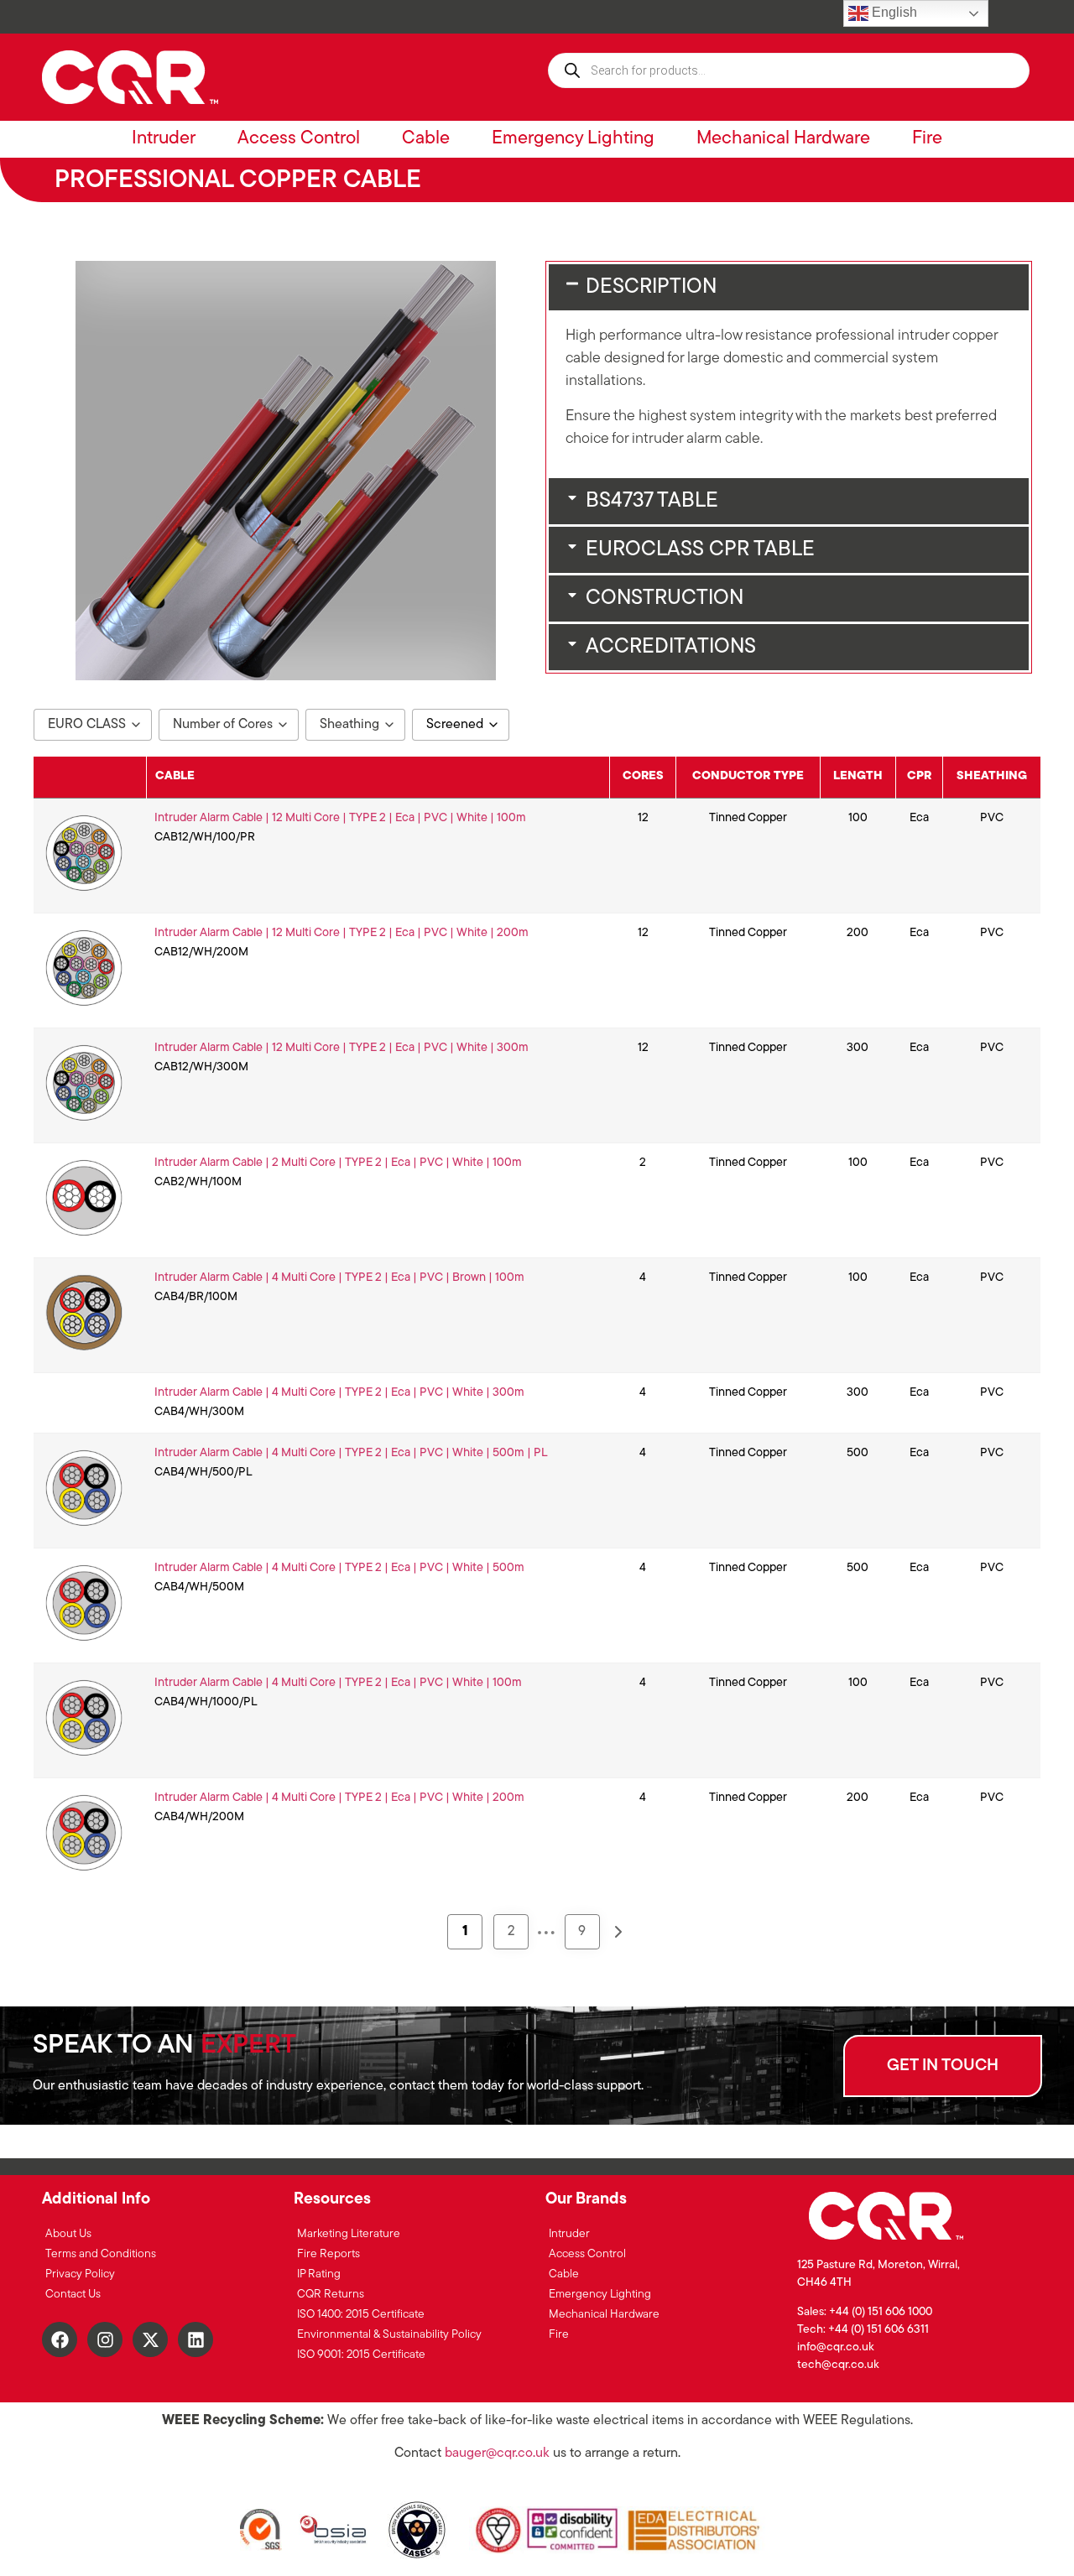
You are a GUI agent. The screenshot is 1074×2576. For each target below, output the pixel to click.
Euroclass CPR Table (700, 550)
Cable (426, 139)
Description (651, 287)
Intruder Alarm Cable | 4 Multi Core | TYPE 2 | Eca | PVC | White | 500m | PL (351, 1453)
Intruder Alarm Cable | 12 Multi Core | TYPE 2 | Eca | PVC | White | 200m (341, 933)
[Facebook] (60, 2339)
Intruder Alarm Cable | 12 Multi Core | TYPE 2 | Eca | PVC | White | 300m (341, 1048)
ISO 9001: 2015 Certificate (361, 2355)
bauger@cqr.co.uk (497, 2454)
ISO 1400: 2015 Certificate (361, 2315)
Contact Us (73, 2295)
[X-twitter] (150, 2339)
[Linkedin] (196, 2339)
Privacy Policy (80, 2274)
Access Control (299, 139)
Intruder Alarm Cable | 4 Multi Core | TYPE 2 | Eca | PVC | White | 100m (338, 1683)
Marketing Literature (349, 2234)
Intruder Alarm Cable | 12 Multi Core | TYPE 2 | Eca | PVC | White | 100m (340, 818)
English (893, 12)
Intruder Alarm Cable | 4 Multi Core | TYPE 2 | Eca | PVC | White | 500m (339, 1568)
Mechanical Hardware (783, 139)
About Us (68, 2234)
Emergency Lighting (573, 139)
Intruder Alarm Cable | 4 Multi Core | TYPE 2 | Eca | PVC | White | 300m (339, 1393)
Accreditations (671, 647)
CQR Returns (331, 2295)
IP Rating (319, 2274)
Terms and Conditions (101, 2254)
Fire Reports (328, 2254)
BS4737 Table (652, 501)
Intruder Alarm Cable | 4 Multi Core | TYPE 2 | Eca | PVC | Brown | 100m (339, 1278)
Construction (665, 598)
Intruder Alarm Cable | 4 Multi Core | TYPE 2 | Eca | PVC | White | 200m (339, 1798)
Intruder (164, 139)
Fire (927, 139)
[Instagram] (105, 2339)
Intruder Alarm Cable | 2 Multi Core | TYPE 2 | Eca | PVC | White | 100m (338, 1163)
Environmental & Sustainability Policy (389, 2335)
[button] (789, 287)
